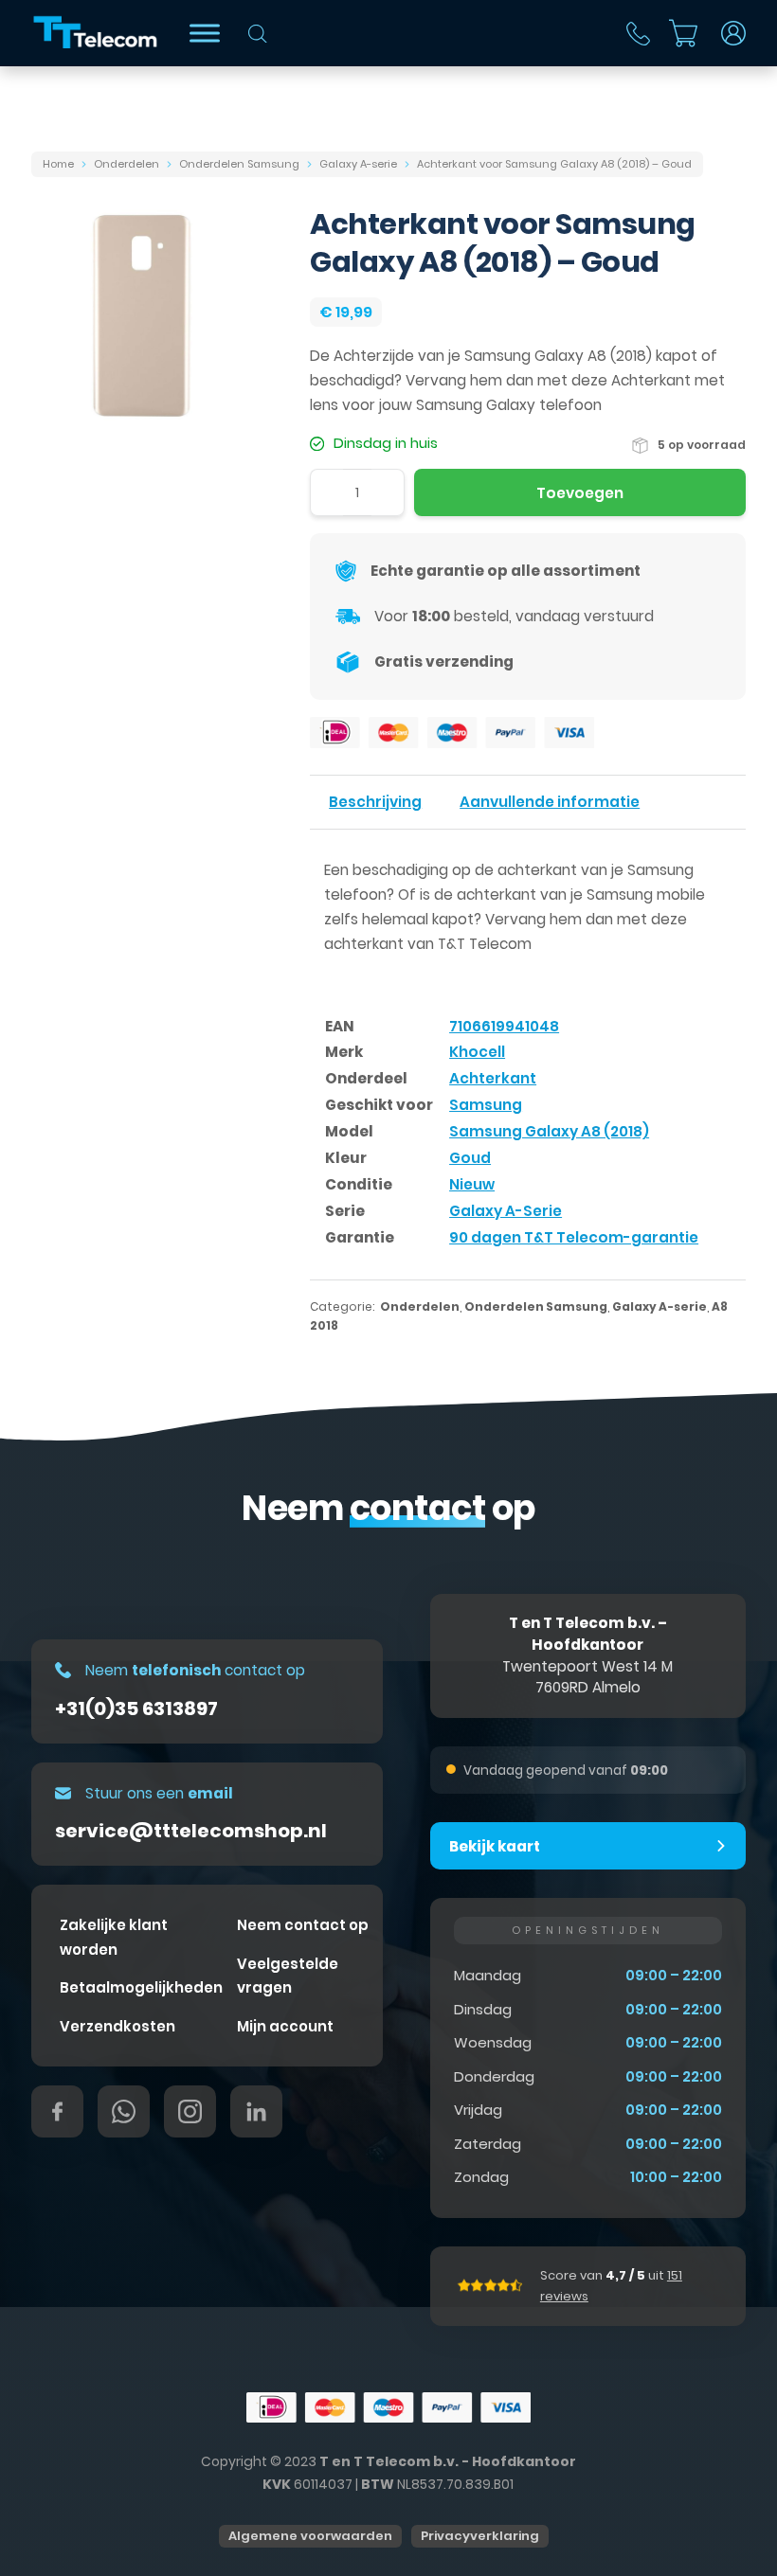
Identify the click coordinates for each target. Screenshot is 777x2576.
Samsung (486, 1105)
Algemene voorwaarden (310, 2536)
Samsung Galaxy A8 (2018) (549, 1131)
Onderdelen (126, 164)
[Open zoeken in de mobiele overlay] (258, 34)
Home (58, 164)
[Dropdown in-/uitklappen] (733, 33)
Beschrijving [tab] (375, 802)
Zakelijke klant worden (114, 1937)
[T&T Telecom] (96, 33)
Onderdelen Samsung (239, 164)
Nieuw (472, 1184)
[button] (588, 1846)
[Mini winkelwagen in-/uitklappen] (683, 33)
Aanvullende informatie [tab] (550, 802)
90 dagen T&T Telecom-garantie (574, 1237)
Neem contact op (303, 1925)
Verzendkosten (117, 2026)
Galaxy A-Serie (506, 1211)
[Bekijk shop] (205, 33)
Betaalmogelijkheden (141, 1987)
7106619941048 (504, 1026)
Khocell (477, 1052)
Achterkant (493, 1078)
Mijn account (285, 2026)
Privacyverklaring (480, 2536)
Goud (470, 1158)
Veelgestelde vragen (288, 1976)
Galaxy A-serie (358, 164)
